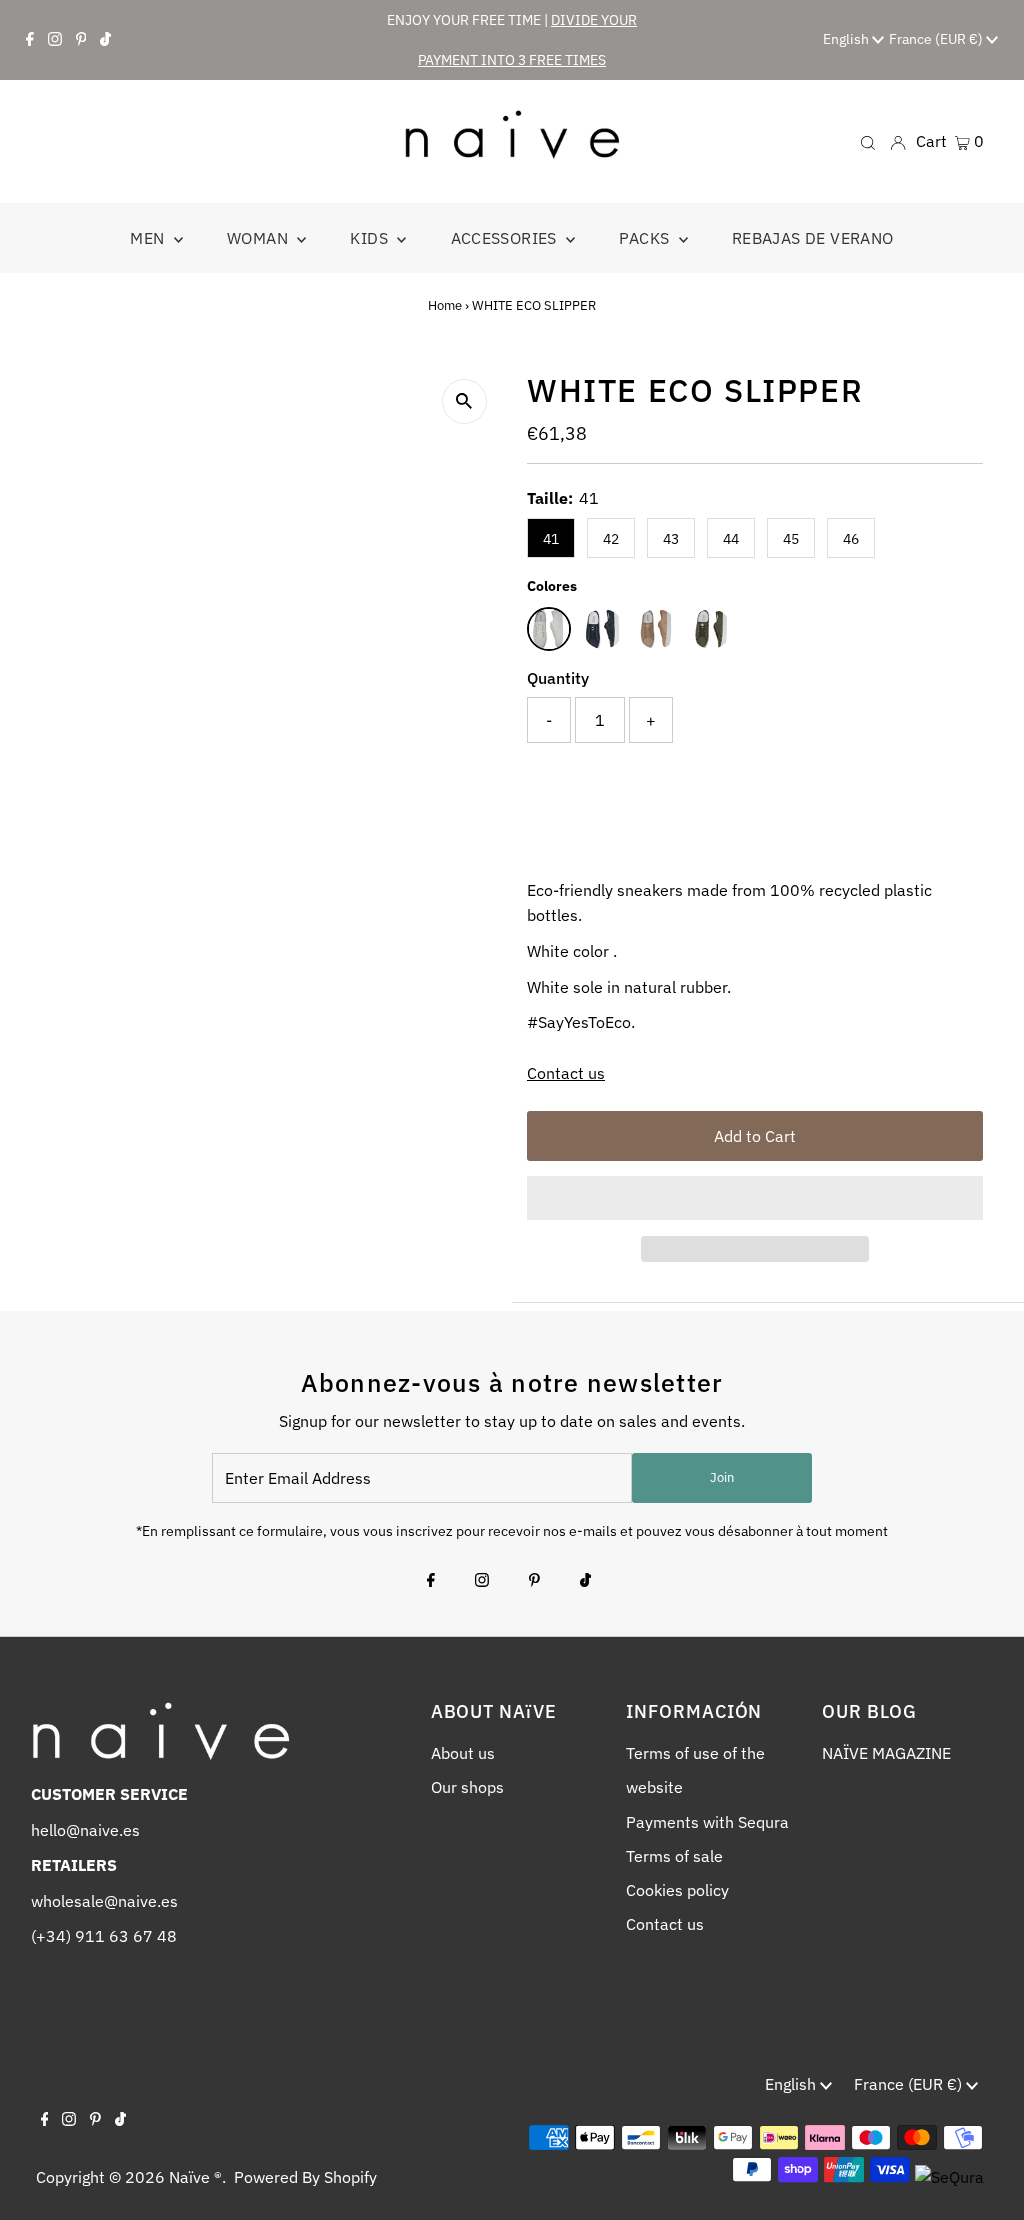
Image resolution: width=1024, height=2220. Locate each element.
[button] (755, 1198)
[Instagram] (55, 40)
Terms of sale (674, 1856)
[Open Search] (868, 141)
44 (731, 539)
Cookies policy (677, 1890)
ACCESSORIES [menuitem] (506, 238)
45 (791, 539)
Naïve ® (195, 2177)
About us (463, 1753)
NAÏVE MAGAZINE (886, 1753)
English (847, 39)
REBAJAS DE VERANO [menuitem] (813, 238)
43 (671, 539)
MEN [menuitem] (149, 238)
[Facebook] (30, 40)
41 (551, 539)
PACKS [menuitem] (646, 238)
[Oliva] (711, 629)
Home (445, 305)
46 (851, 539)
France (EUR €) (937, 39)
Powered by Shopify (305, 2177)
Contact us (566, 1073)
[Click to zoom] (464, 401)
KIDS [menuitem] (371, 238)
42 (611, 539)
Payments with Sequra (707, 1822)
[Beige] (657, 629)
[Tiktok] (105, 40)
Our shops (467, 1787)
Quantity (558, 678)
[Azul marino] (603, 629)
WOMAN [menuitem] (259, 238)
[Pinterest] (81, 40)
